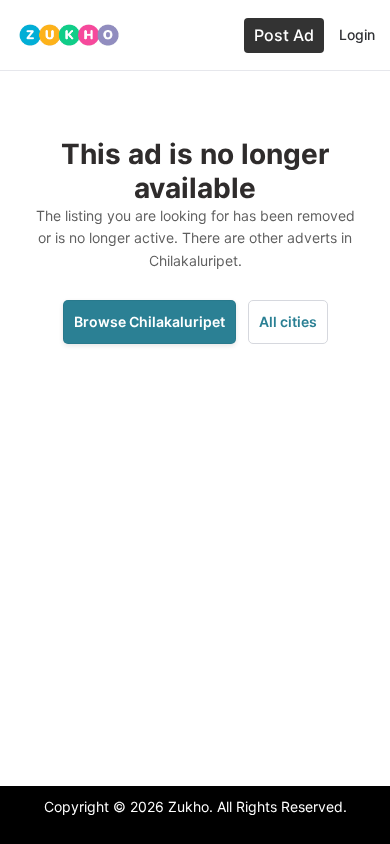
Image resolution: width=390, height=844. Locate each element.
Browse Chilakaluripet (149, 321)
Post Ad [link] (284, 35)
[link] (69, 35)
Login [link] (357, 34)
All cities (288, 321)
